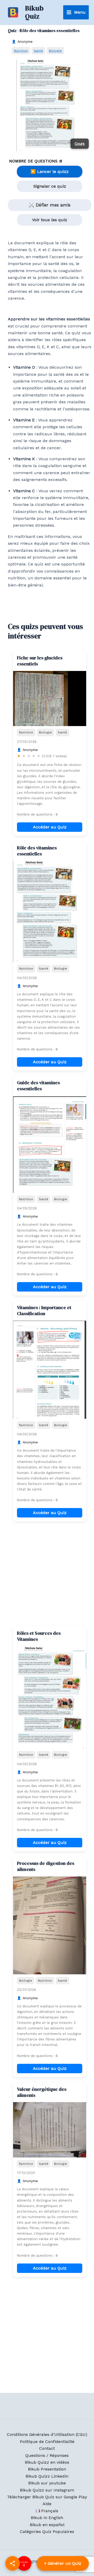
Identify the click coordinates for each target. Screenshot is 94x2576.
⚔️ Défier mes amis (50, 205)
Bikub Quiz (34, 12)
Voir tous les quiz (50, 220)
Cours (80, 144)
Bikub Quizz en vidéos (47, 2462)
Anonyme (25, 42)
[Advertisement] (47, 1574)
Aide (47, 2504)
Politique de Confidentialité (47, 2442)
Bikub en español (47, 2525)
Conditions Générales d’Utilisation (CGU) (47, 2434)
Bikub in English (47, 2518)
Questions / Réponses (47, 2455)
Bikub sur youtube (47, 2483)
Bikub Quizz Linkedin (47, 2476)
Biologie (55, 51)
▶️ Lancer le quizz (50, 171)
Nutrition (21, 51)
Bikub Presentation (47, 2469)
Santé (38, 51)
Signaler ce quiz (50, 186)
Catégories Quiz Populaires (47, 2532)
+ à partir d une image (63, 2563)
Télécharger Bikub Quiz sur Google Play (47, 2497)
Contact (47, 2448)
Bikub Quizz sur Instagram (47, 2490)
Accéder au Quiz (50, 827)
